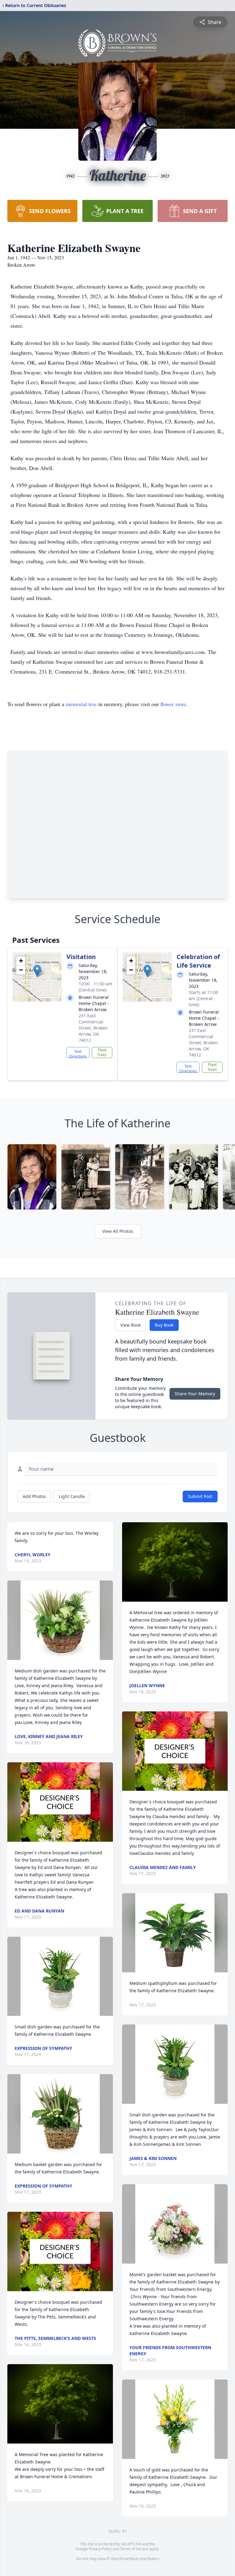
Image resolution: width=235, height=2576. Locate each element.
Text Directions (78, 1053)
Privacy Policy (100, 2549)
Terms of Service (134, 2549)
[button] (37, 971)
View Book (131, 1325)
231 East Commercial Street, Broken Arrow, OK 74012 (93, 1028)
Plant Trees (102, 1052)
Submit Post (200, 1496)
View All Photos (118, 1231)
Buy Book (164, 1325)
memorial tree (81, 704)
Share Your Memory (195, 1394)
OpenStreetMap (124, 2559)
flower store (173, 704)
